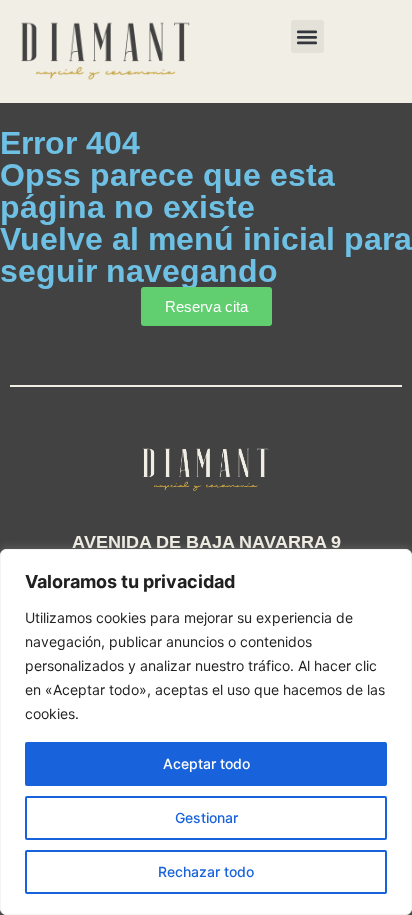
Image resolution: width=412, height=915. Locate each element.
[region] (206, 732)
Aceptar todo (206, 763)
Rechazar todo (206, 871)
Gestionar (206, 817)
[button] (307, 36)
